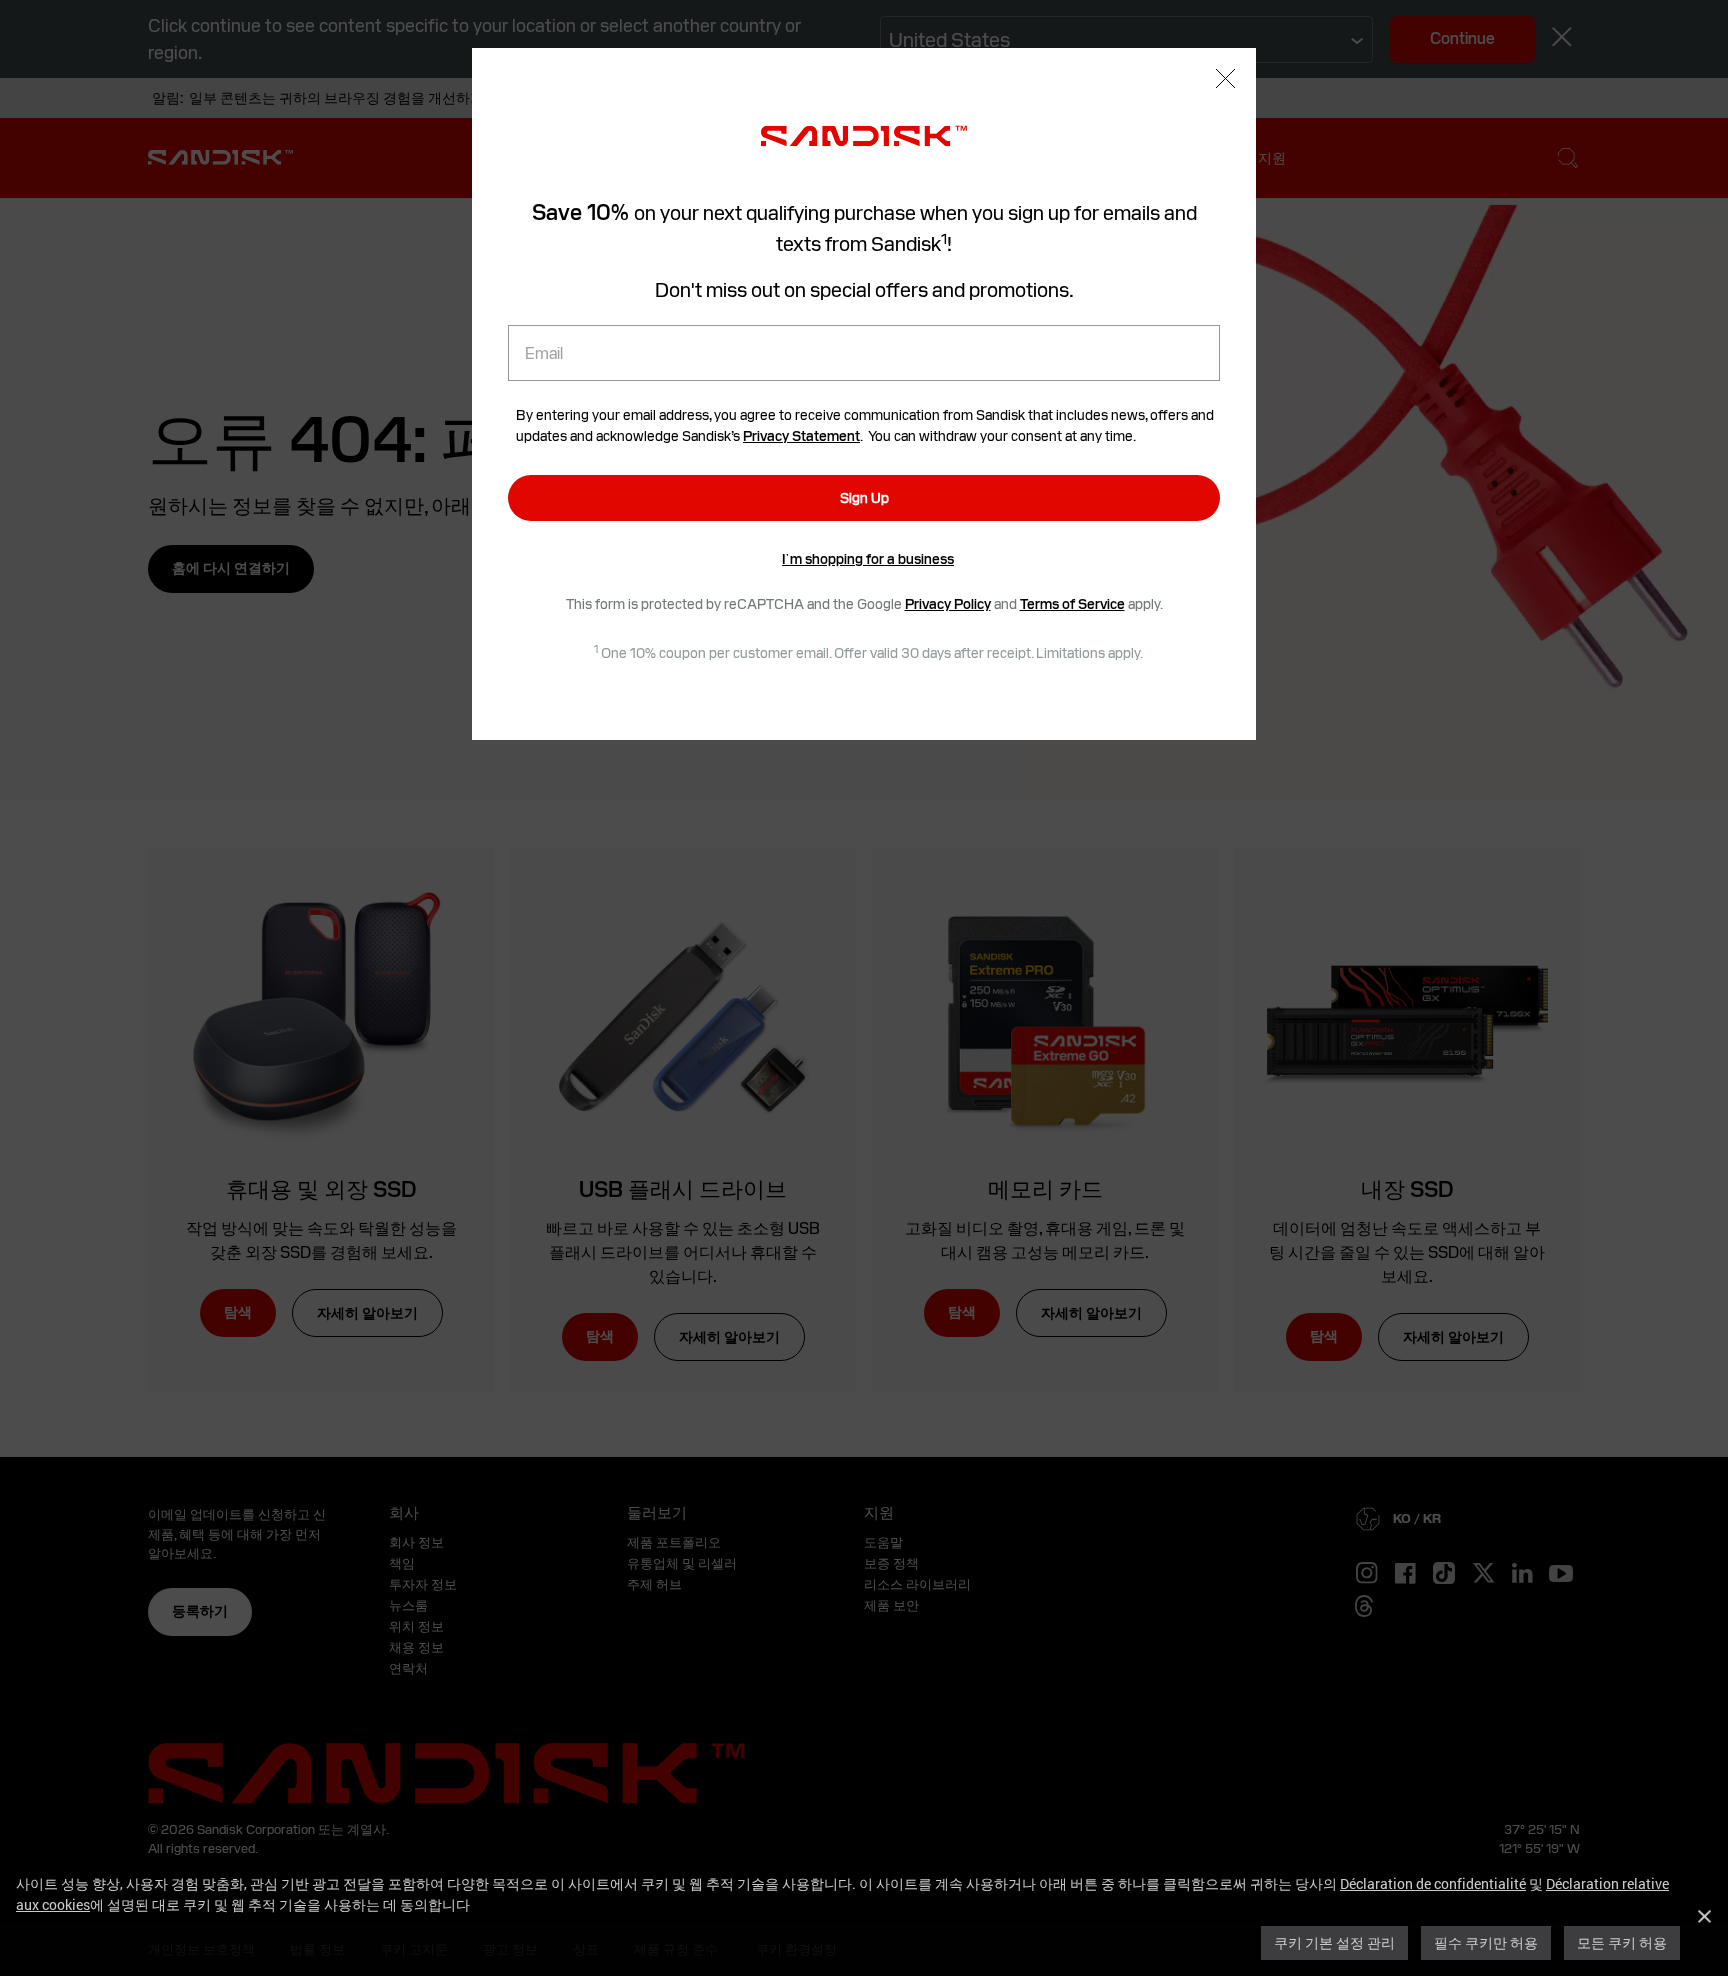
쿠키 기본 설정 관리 (1334, 1942)
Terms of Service (1072, 604)
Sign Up (864, 498)
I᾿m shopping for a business (868, 559)
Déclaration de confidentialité (1433, 1883)
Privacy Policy (948, 604)
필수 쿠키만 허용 (1486, 1942)
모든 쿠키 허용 (1622, 1942)
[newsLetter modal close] (1225, 81)
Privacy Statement (801, 436)
